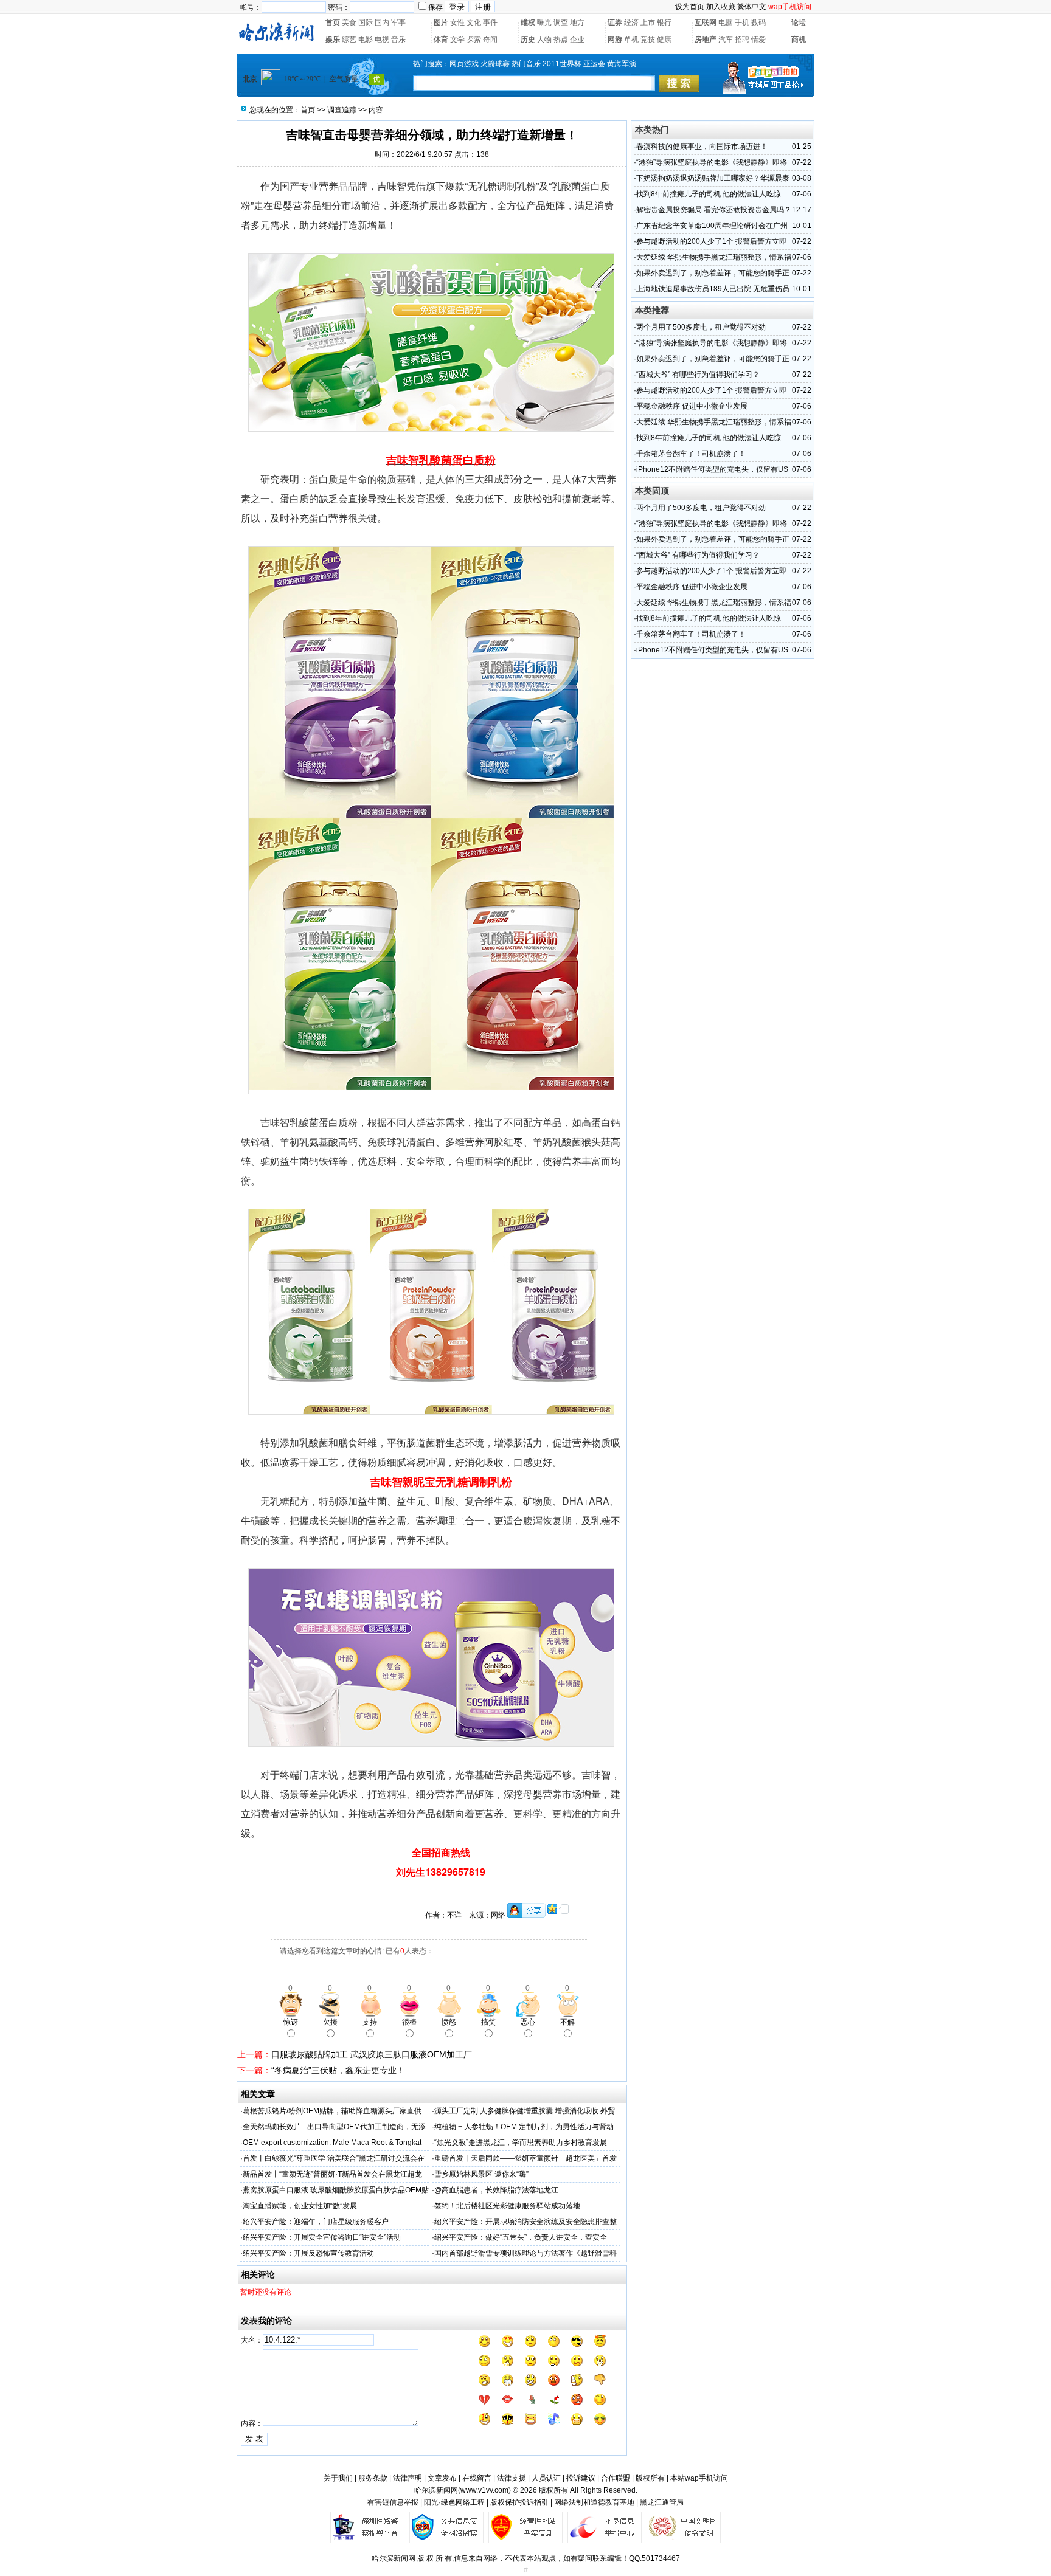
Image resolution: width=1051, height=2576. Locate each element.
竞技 (648, 40)
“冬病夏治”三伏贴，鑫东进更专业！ (338, 2070)
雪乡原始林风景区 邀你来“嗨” (481, 2174)
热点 (561, 40)
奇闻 (490, 40)
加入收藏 (721, 7)
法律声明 (408, 2478)
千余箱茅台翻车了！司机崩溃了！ (691, 454)
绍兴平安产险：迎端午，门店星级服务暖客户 (316, 2222)
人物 (544, 40)
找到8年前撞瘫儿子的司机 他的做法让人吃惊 (709, 194)
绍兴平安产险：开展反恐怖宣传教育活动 (308, 2253)
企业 (577, 40)
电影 (366, 40)
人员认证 (546, 2478)
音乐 (398, 40)
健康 (664, 40)
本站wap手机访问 (699, 2478)
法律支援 (512, 2478)
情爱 (758, 40)
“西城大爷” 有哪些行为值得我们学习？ (698, 375)
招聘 (742, 40)
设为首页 (690, 7)
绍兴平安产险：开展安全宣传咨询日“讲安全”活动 (322, 2237)
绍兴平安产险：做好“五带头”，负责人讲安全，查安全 (521, 2237)
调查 (561, 22)
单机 (631, 40)
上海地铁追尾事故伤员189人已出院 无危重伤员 (713, 289)
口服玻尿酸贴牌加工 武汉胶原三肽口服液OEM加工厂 (372, 2054)
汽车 (726, 40)
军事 (398, 22)
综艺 (349, 40)
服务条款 (373, 2478)
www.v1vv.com (484, 2490)
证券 (615, 22)
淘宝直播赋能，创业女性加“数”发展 (300, 2206)
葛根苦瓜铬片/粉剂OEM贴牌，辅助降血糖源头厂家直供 (332, 2111)
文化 (474, 22)
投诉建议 (581, 2478)
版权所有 (650, 2478)
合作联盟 (616, 2478)
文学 (457, 40)
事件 (490, 22)
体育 (441, 40)
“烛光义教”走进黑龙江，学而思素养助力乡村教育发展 (521, 2143)
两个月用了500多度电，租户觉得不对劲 (701, 327)
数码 (758, 22)
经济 (631, 22)
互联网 (706, 22)
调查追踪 (342, 110)
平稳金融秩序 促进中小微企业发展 (692, 406)
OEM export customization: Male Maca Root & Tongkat (332, 2143)
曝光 (544, 22)
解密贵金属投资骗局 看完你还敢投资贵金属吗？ (714, 210)
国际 (366, 22)
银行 (664, 22)
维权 (528, 22)
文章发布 (442, 2478)
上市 (648, 22)
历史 (528, 40)
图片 (441, 22)
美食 (349, 22)
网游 (615, 40)
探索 (474, 40)
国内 (382, 22)
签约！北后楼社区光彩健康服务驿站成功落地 (507, 2206)
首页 (333, 22)
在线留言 (477, 2478)
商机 (799, 40)
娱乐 (333, 40)
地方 (577, 22)
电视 (382, 40)
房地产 (706, 40)
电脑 (726, 22)
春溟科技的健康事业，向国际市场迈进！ (702, 147)
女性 (457, 22)
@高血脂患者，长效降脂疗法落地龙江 (496, 2190)
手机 (742, 22)
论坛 (799, 22)
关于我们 (338, 2478)
